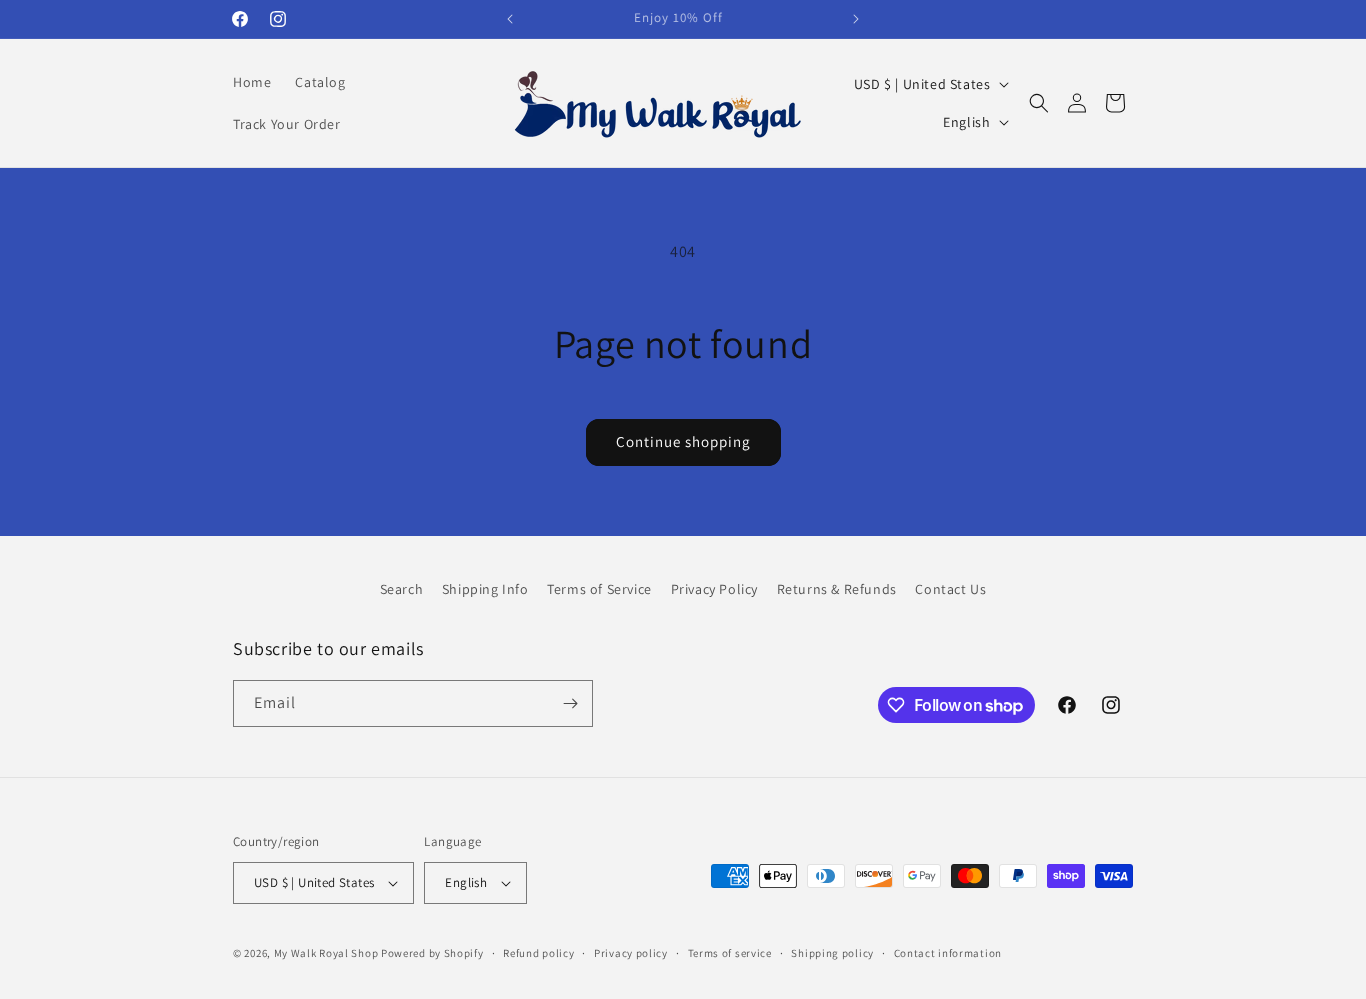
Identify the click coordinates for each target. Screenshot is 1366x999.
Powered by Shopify (432, 953)
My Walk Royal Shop (326, 953)
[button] (1039, 103)
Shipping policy (832, 953)
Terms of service (730, 953)
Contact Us (950, 589)
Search (402, 589)
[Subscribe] (570, 703)
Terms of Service (599, 589)
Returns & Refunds (837, 589)
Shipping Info (485, 589)
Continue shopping (683, 441)
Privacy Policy (714, 589)
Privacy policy (631, 953)
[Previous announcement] (510, 19)
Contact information (948, 953)
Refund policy (538, 953)
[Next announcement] (856, 19)
